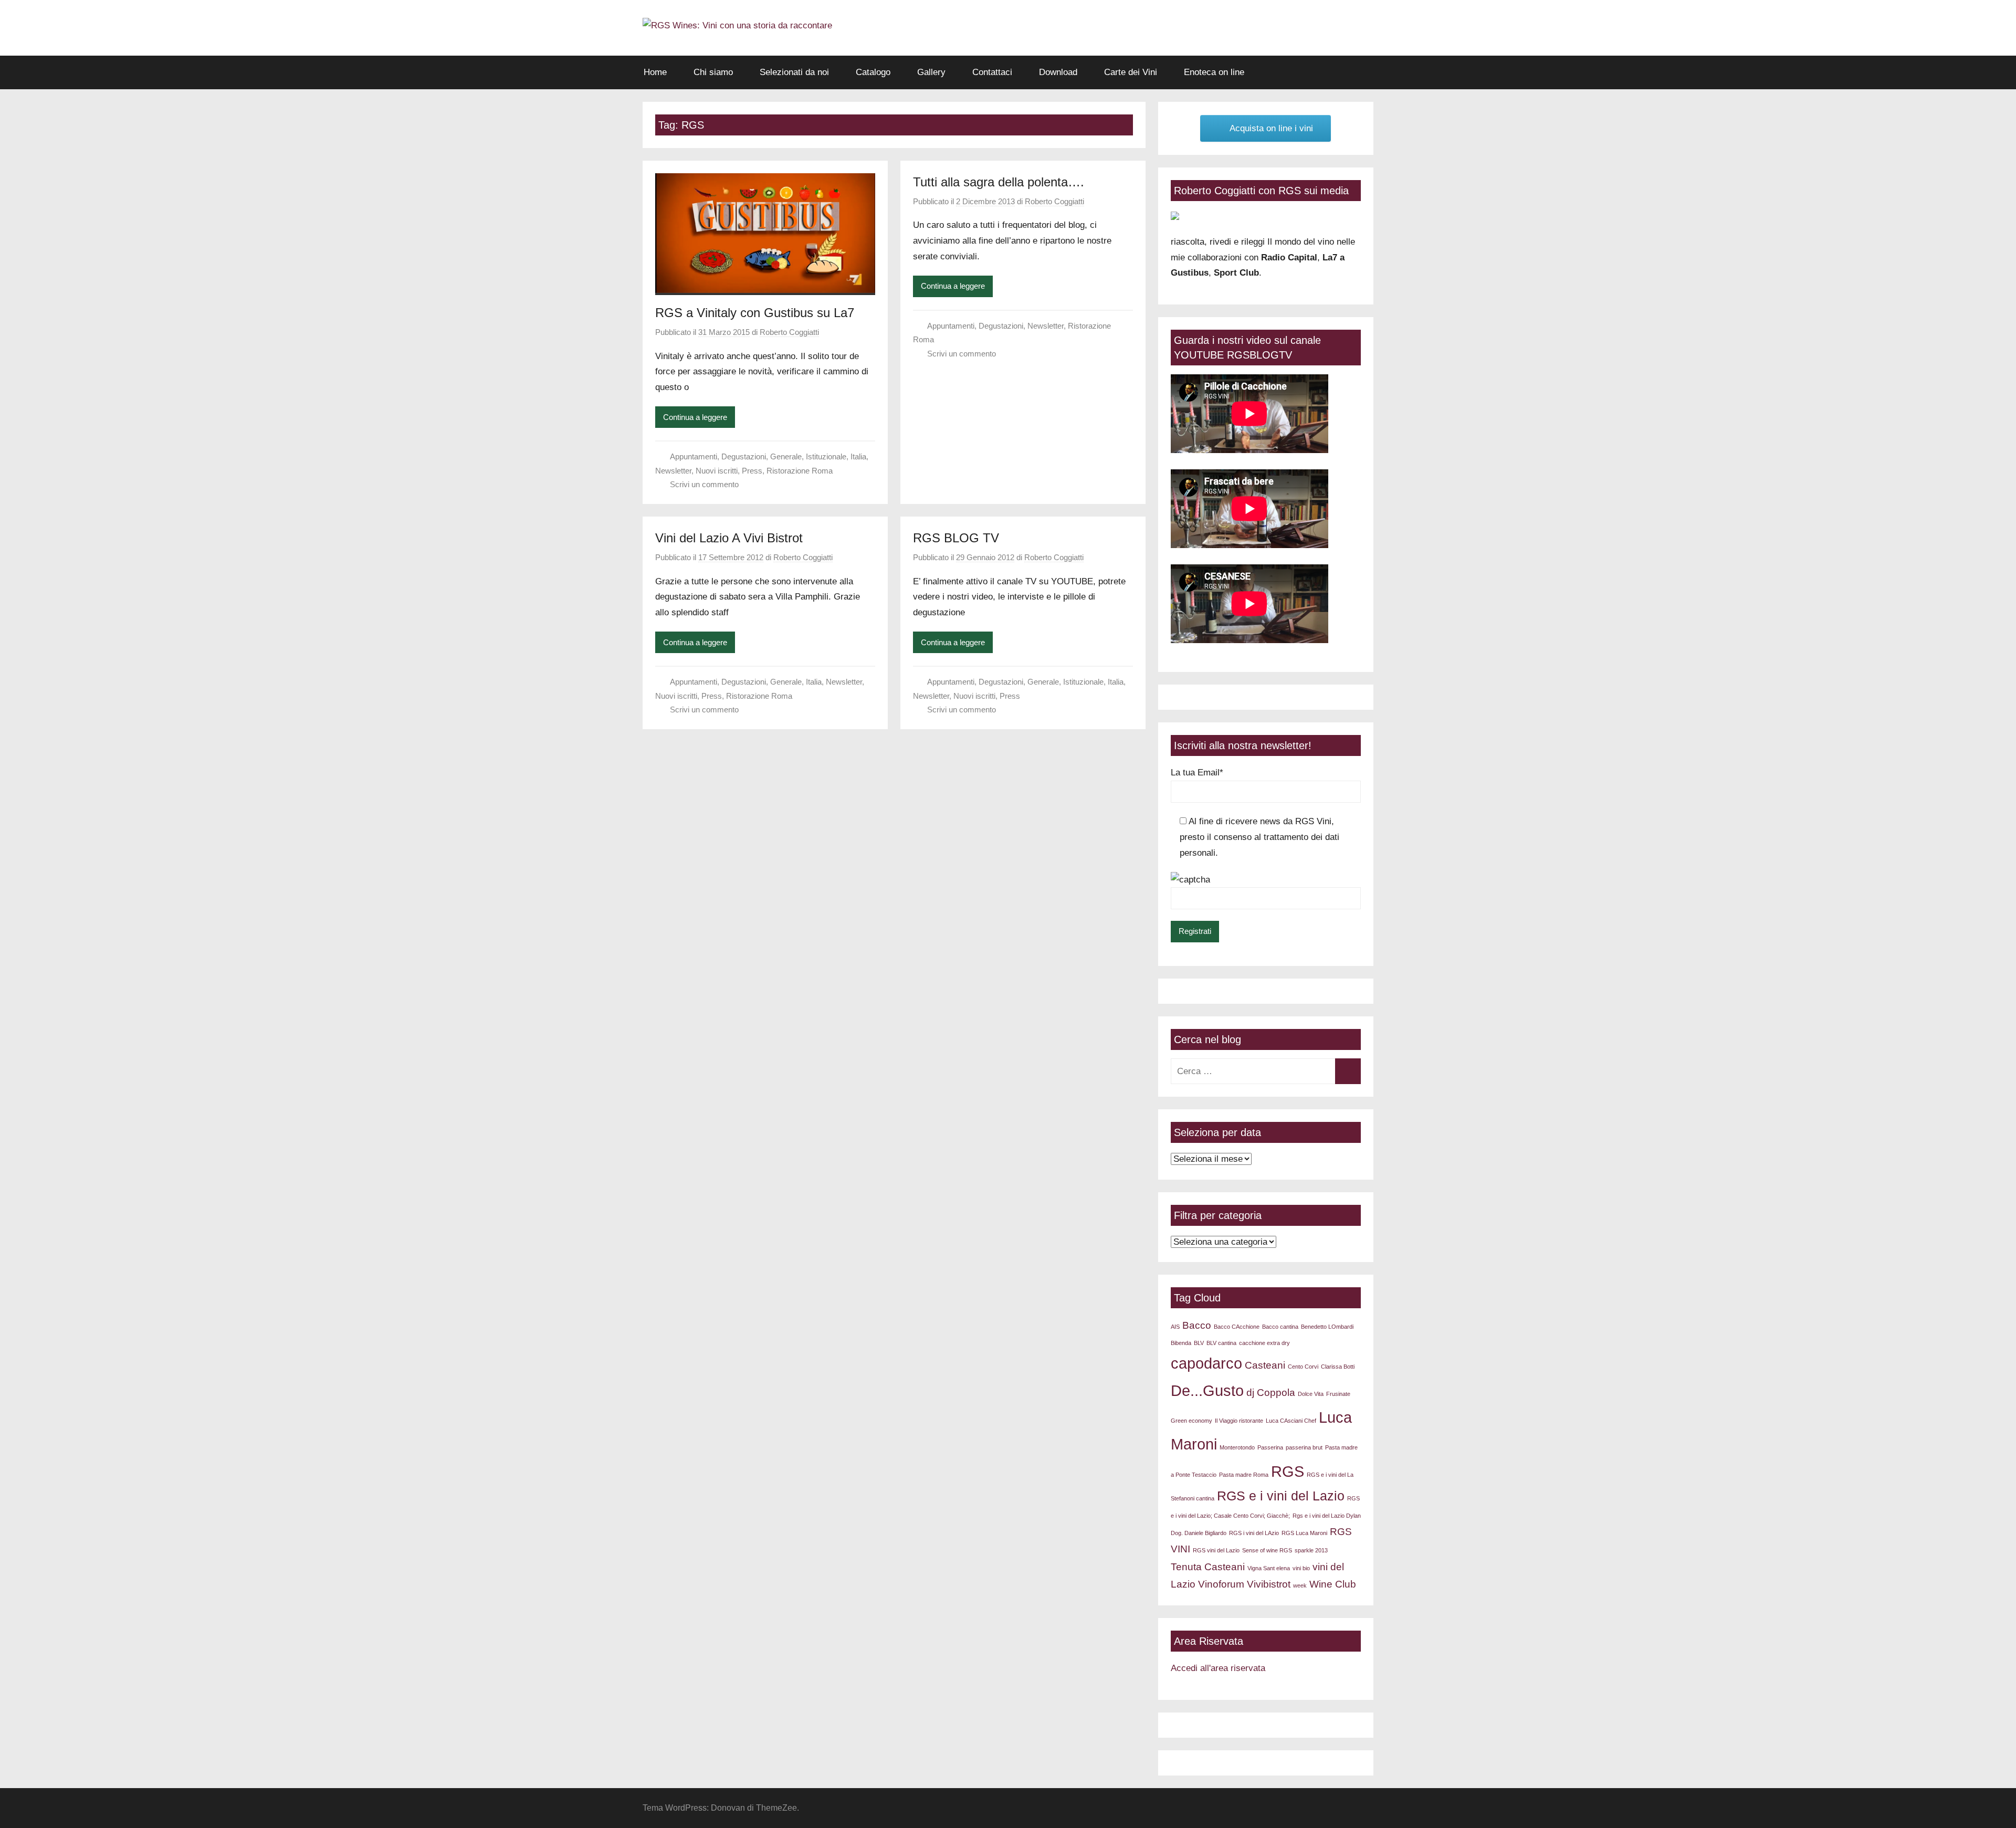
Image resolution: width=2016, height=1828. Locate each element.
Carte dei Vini (1131, 72)
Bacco (1197, 1325)
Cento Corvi (1303, 1367)
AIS (1175, 1327)
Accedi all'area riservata (1218, 1668)
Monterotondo (1237, 1447)
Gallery (931, 72)
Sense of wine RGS (1267, 1550)
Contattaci (992, 72)
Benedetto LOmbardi (1327, 1327)
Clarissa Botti (1338, 1367)
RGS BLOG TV (956, 538)
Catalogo (873, 72)
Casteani (1265, 1365)
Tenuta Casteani (1208, 1567)
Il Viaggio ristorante (1239, 1421)
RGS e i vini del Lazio (1281, 1496)
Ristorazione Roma (800, 471)
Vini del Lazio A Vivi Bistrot (729, 538)
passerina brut (1304, 1447)
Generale (786, 456)
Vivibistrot (1269, 1584)
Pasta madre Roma (1244, 1475)
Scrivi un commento (704, 484)
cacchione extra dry (1264, 1343)
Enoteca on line (1214, 72)
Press (752, 471)
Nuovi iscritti (717, 471)
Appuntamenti (694, 456)
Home (655, 72)
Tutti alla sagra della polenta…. (999, 182)
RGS (1288, 1471)
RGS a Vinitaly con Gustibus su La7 (755, 313)
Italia (858, 456)
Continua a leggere (695, 417)
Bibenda (1181, 1343)
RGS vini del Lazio (1216, 1550)
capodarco (1206, 1363)
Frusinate (1338, 1394)
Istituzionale (826, 456)
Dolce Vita (1311, 1394)
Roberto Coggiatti (789, 332)
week (1300, 1585)
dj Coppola (1271, 1393)
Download (1058, 72)
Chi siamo (713, 72)
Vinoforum (1221, 1584)
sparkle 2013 (1311, 1550)
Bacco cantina (1280, 1327)
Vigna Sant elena (1269, 1568)
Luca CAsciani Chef (1291, 1421)
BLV (1199, 1343)
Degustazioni (744, 456)
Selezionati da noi (794, 72)
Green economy (1191, 1421)
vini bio (1301, 1568)
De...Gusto (1207, 1390)
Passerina (1270, 1447)
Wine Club (1333, 1584)
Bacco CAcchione (1237, 1327)
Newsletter (673, 471)
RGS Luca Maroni (1304, 1533)
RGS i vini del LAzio (1254, 1533)
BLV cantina (1221, 1343)
